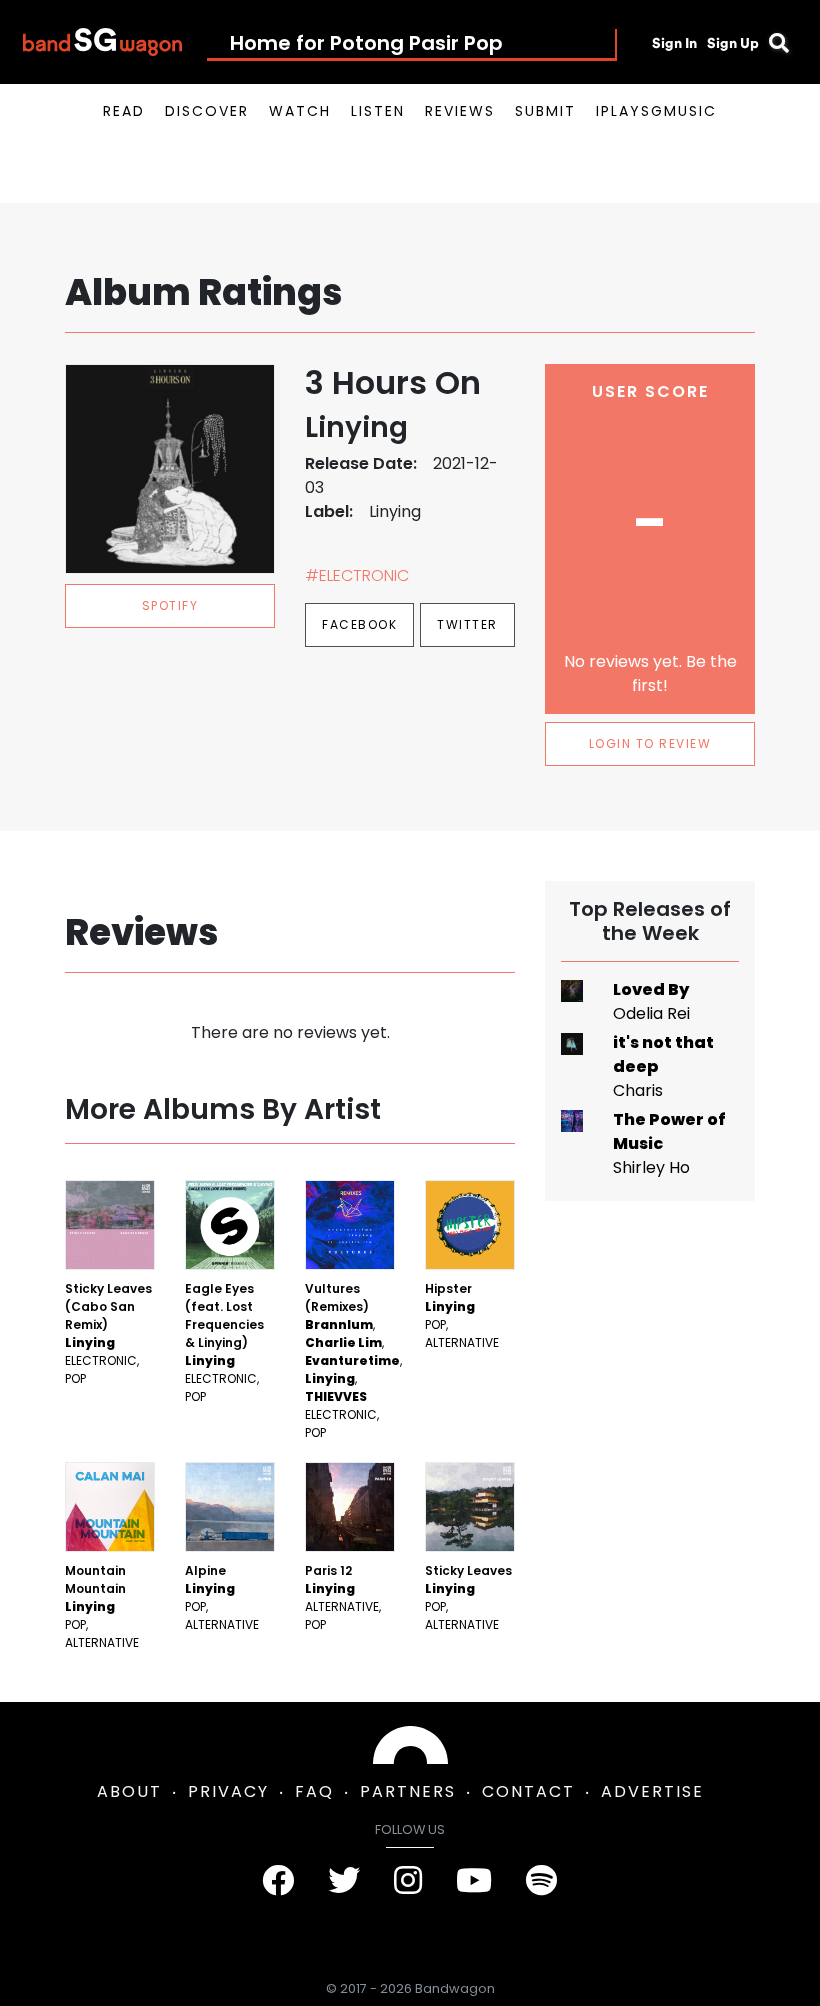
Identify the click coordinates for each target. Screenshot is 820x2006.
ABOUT (129, 1791)
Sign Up (733, 43)
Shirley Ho (651, 1167)
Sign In (674, 43)
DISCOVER (207, 111)
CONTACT (528, 1791)
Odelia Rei (651, 1013)
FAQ (314, 1791)
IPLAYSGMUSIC (656, 111)
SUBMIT (545, 111)
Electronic (101, 1360)
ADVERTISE (652, 1791)
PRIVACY (228, 1791)
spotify (170, 605)
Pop (75, 1378)
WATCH (300, 111)
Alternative (462, 1342)
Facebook (359, 624)
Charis (638, 1090)
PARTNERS (408, 1791)
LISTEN (378, 111)
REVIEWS (460, 111)
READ (124, 111)
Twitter (467, 624)
